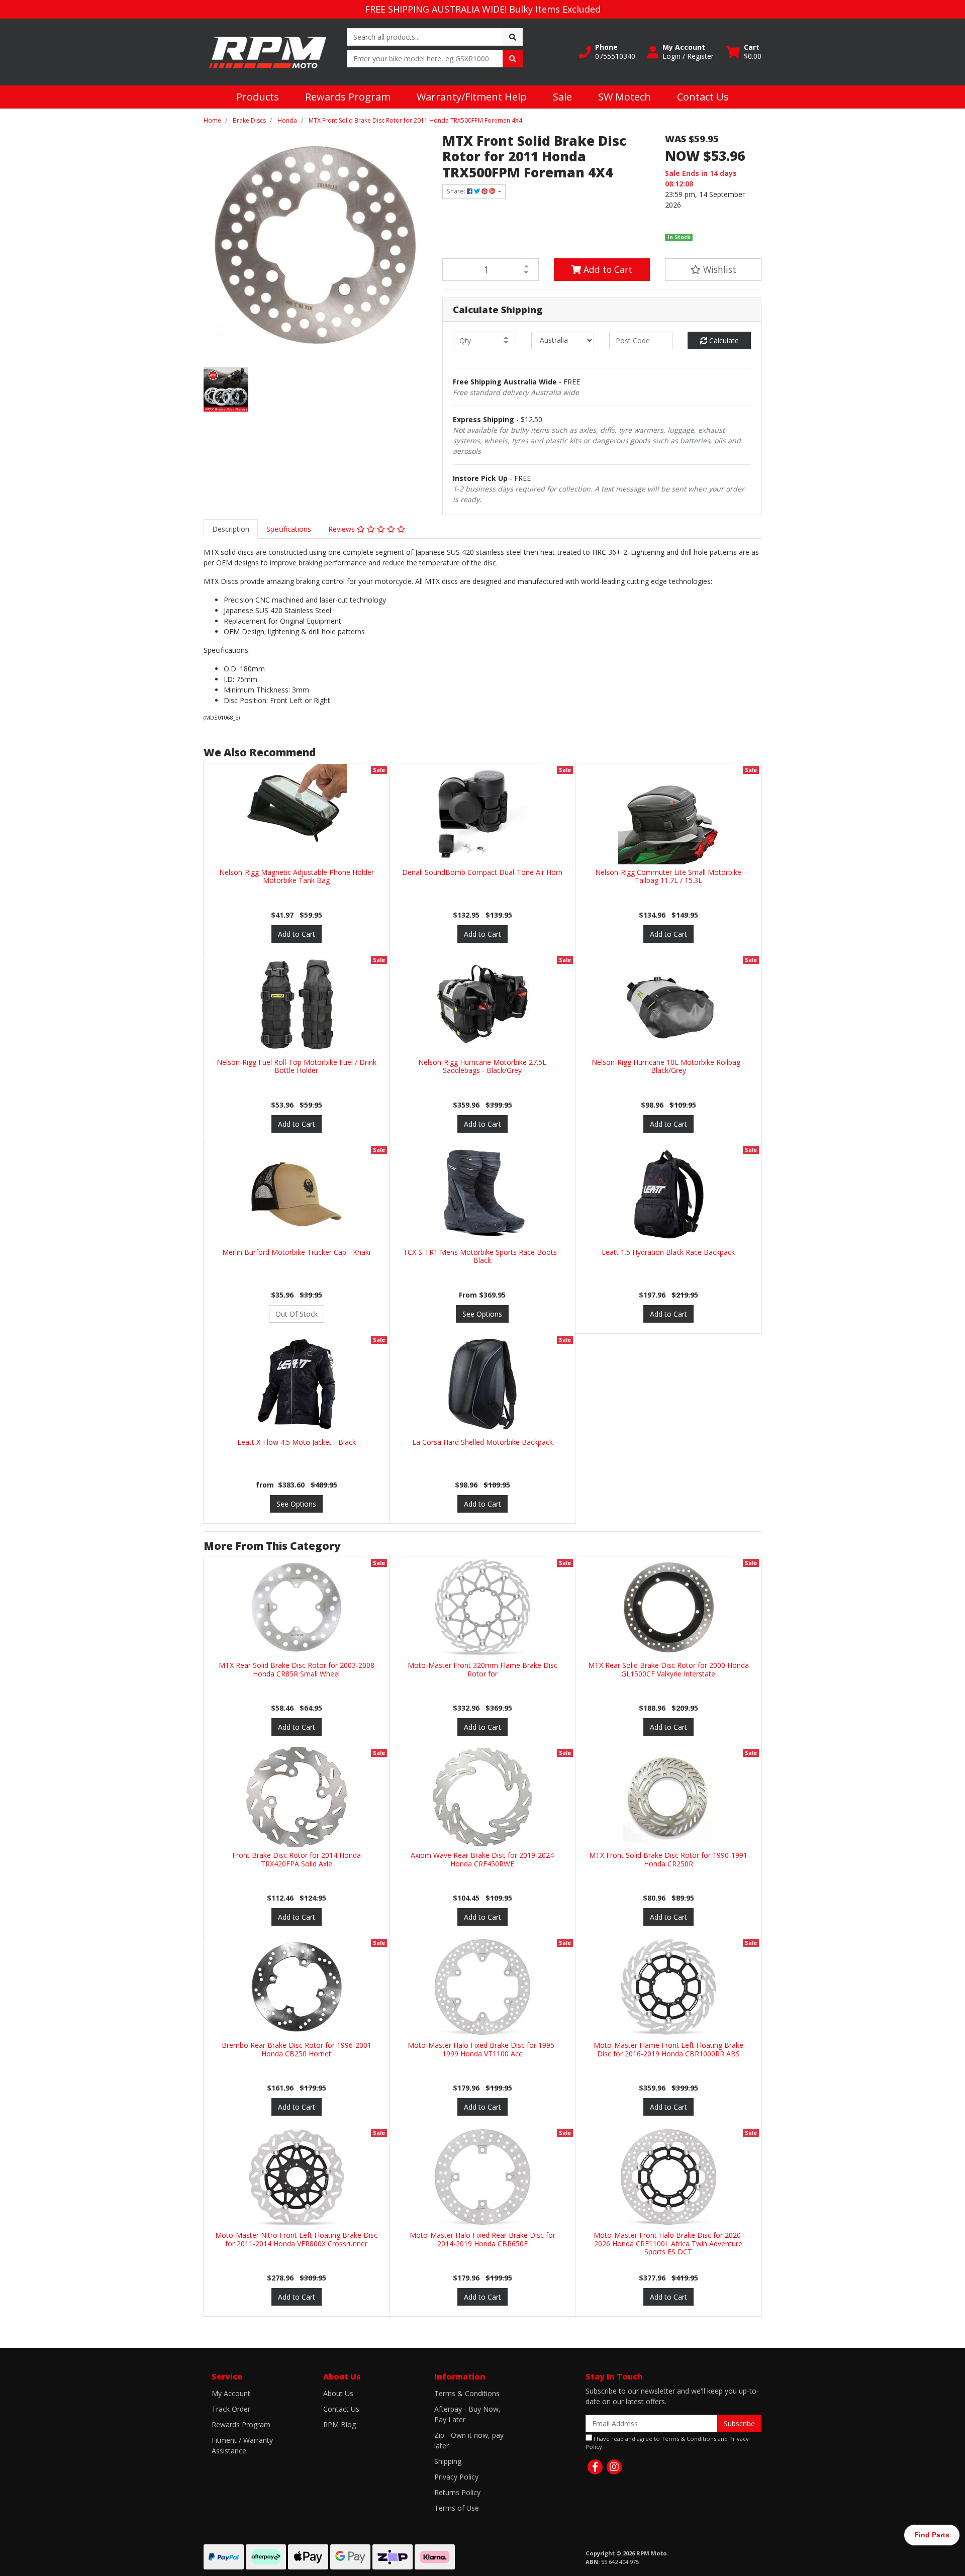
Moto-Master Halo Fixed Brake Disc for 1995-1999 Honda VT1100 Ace (482, 2049)
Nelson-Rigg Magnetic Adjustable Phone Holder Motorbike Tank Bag (297, 876)
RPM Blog (340, 2424)
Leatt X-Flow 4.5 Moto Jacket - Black (297, 1442)
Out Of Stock (297, 1314)
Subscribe (739, 2423)
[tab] (231, 529)
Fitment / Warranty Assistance (242, 2445)
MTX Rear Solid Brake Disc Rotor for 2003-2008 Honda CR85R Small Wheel (297, 1669)
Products (258, 97)
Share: (457, 191)
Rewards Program (348, 97)
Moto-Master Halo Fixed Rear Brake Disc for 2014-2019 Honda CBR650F (482, 2239)
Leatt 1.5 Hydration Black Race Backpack (668, 1252)
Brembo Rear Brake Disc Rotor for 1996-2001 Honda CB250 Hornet (297, 2049)
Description (231, 529)
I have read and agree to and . (667, 2443)
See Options (482, 1314)
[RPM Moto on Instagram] (614, 2467)
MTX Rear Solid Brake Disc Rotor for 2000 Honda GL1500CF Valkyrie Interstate (668, 1669)
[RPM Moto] (268, 51)
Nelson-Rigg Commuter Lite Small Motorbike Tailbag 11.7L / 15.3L (668, 876)
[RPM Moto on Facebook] (595, 2467)
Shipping (448, 2461)
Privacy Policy (456, 2477)
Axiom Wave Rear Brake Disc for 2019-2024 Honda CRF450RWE (482, 1859)
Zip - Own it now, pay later (469, 2440)
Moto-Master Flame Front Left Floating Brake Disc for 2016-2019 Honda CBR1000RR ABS (668, 2049)
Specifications (289, 529)
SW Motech (624, 97)
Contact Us (703, 97)
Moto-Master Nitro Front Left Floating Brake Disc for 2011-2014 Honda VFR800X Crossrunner (296, 2239)
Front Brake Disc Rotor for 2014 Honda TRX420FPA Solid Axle (297, 1859)
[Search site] (513, 37)
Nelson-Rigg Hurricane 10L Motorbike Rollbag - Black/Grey (668, 1066)
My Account (231, 2393)
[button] (607, 52)
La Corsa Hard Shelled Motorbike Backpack (482, 1442)
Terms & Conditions (467, 2393)
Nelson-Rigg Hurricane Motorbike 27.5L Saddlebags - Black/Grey (482, 1066)
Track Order (231, 2409)
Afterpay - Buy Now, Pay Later (467, 2414)
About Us (338, 2393)
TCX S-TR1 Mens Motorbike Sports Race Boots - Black (482, 1256)
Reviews (343, 529)
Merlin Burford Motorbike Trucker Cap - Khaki (296, 1252)
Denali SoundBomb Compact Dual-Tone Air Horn (482, 872)
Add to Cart (607, 269)
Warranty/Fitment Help (472, 97)
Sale (562, 97)
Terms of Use (457, 2508)
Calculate (723, 340)
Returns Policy (457, 2492)
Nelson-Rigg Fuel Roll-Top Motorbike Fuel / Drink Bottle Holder (297, 1066)
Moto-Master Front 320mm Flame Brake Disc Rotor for (482, 1669)
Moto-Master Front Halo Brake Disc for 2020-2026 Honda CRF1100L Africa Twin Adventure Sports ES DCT (668, 2244)
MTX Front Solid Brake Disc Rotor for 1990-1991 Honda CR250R (668, 1859)
